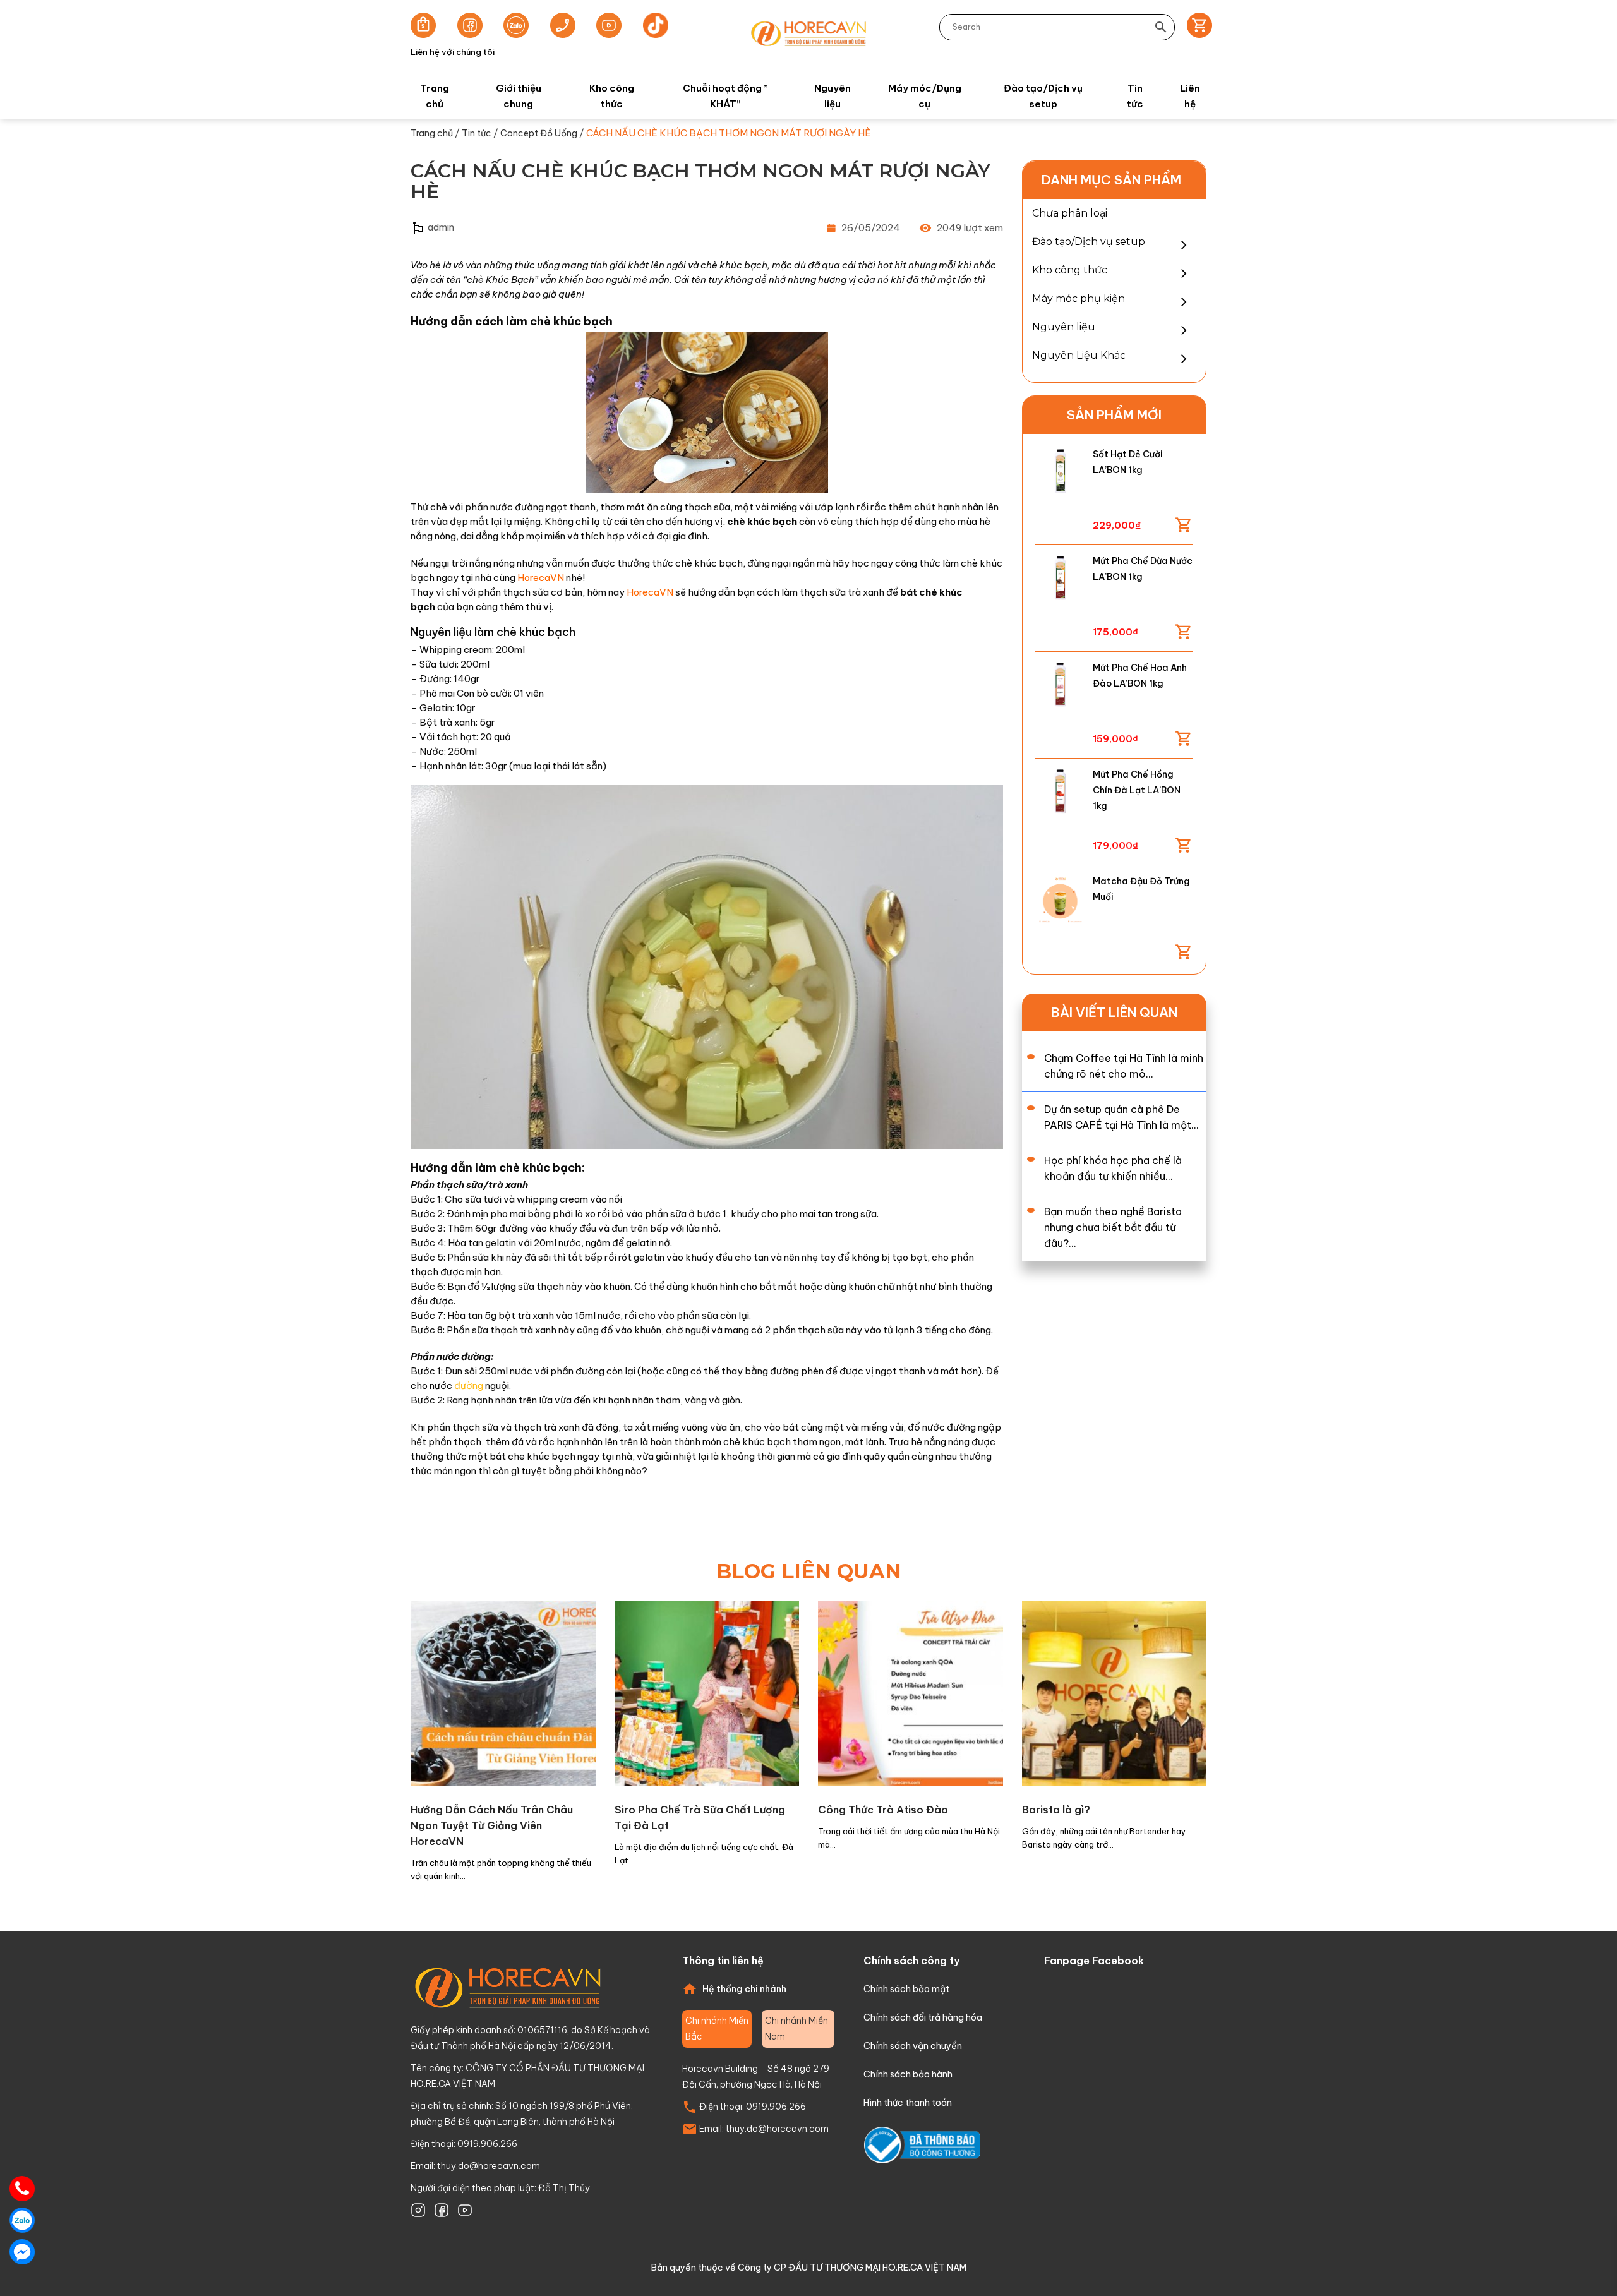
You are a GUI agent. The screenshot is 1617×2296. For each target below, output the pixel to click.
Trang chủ (435, 96)
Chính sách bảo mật (906, 1989)
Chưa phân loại (1070, 213)
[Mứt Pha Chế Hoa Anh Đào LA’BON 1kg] (1060, 685)
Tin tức (1135, 96)
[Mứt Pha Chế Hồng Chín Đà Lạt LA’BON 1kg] (1060, 792)
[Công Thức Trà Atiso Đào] (911, 1692)
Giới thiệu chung (519, 96)
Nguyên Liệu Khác (1079, 355)
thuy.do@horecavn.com (489, 2166)
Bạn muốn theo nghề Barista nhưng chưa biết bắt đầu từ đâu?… (1113, 1227)
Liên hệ (1190, 96)
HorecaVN (541, 578)
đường (469, 1385)
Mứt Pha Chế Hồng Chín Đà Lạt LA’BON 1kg (1137, 790)
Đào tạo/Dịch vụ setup (1043, 96)
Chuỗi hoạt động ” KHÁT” (725, 96)
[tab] (717, 2029)
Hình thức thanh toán (908, 2103)
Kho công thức (612, 96)
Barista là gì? (1056, 1810)
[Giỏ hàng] (1195, 27)
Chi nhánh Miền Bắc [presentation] (717, 2029)
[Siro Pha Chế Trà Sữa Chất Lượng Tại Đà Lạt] (707, 1692)
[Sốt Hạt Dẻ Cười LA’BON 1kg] (1060, 472)
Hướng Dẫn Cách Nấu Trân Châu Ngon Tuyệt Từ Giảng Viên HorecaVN (492, 1825)
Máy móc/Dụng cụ (925, 96)
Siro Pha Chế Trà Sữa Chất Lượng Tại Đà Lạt (700, 1818)
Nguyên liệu (833, 96)
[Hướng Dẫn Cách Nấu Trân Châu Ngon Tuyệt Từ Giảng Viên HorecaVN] (503, 1692)
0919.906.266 (776, 2107)
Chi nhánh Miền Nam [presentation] (796, 2029)
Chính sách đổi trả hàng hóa (923, 2017)
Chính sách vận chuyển (913, 2046)
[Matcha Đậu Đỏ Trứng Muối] (1060, 899)
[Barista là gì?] (1115, 1692)
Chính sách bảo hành (908, 2074)
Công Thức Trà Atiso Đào (883, 1810)
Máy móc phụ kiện (1079, 298)
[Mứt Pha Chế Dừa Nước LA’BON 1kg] (1060, 578)
